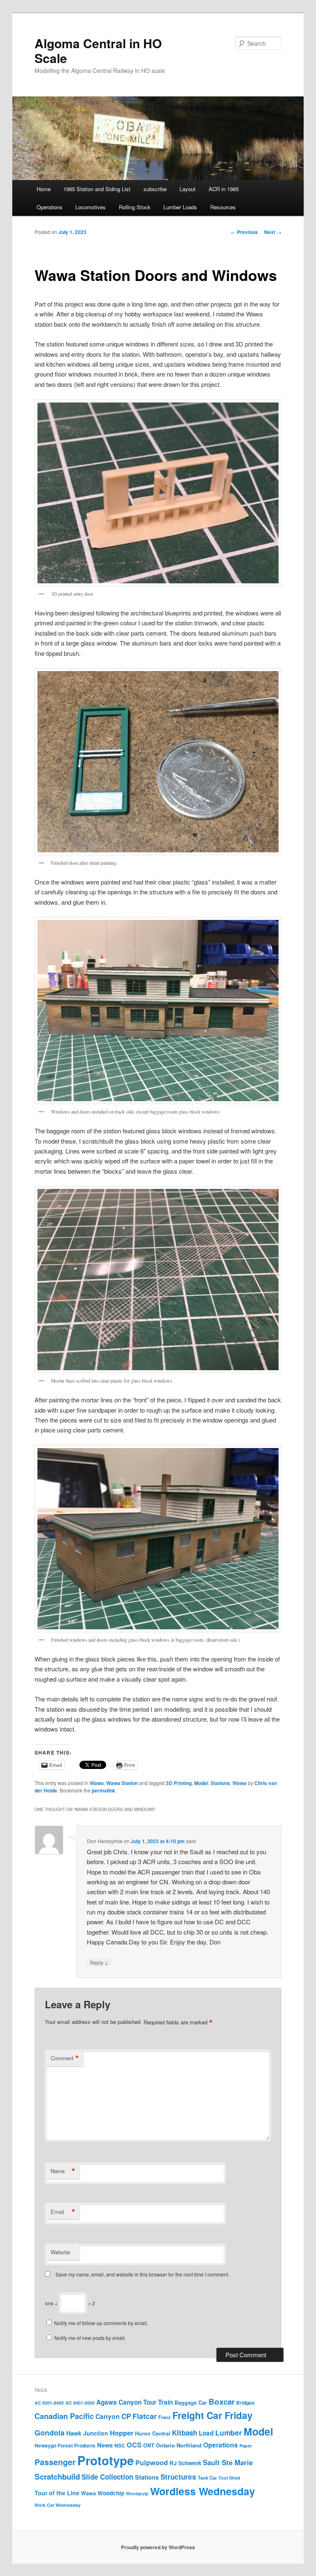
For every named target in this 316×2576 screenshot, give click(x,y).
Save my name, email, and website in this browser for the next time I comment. (142, 2274)
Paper (246, 2446)
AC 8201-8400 (49, 2403)
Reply (99, 1962)
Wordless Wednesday (203, 2491)
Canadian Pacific (64, 2416)
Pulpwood (152, 2463)
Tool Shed (229, 2478)
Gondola (50, 2432)
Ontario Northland (179, 2445)
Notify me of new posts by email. (90, 2338)
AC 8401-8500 (80, 2403)
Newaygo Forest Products (65, 2445)
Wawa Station (122, 1783)
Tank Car (207, 2478)
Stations (220, 1783)
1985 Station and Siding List (97, 189)
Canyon (108, 2416)
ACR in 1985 (224, 189)
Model (201, 1783)
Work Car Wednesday (58, 2505)
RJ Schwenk (185, 2463)
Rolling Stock (135, 207)
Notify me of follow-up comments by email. (101, 2323)
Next (273, 232)
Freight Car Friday (213, 2415)
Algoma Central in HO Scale (98, 50)
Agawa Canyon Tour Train (135, 2402)
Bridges (245, 2403)
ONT (149, 2445)
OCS (134, 2445)
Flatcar (145, 2416)
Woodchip (111, 2493)
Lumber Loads (180, 207)
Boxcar (222, 2402)
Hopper (122, 2433)
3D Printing (179, 1783)
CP (126, 2416)
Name (63, 2171)
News (105, 2445)
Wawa (97, 1783)
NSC (120, 2445)
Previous (244, 232)
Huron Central (153, 2433)
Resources (223, 207)
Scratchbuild (57, 2477)
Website (60, 2252)
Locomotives (91, 207)
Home (44, 189)
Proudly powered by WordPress (158, 2547)
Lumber (229, 2432)
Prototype (106, 2460)
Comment (65, 2058)
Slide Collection (107, 2477)
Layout (187, 189)
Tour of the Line (57, 2493)
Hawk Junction (87, 2433)
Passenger (55, 2462)
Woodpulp (137, 2493)
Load (206, 2433)
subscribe (155, 189)
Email (63, 2212)
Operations (50, 207)
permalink (103, 1790)
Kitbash (185, 2433)
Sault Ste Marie (228, 2462)
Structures (178, 2477)
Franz (165, 2417)
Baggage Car (191, 2403)
